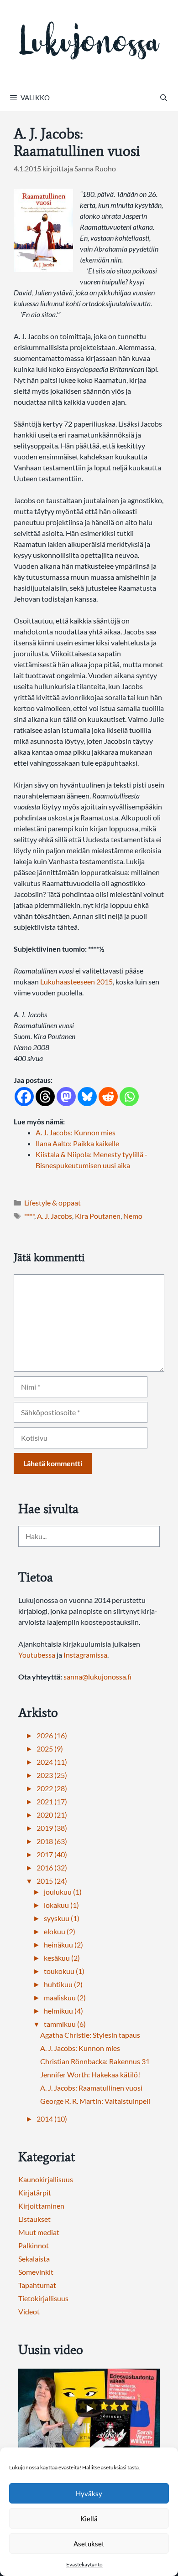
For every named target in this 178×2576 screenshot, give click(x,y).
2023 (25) (52, 1775)
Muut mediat (39, 2232)
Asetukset (89, 2544)
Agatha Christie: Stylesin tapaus (90, 2035)
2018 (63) (52, 1841)
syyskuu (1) (62, 1918)
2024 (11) (52, 1762)
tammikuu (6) (65, 2024)
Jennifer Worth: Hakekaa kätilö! (90, 2074)
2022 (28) (52, 1788)
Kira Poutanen (98, 1216)
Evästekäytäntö (84, 2564)
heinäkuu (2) (63, 1945)
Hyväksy (89, 2494)
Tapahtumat (37, 2285)
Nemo (133, 1216)
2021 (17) (52, 1801)
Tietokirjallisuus (43, 2298)
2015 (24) (52, 1881)
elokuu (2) (60, 1931)
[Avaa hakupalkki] (164, 98)
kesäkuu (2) (62, 1958)
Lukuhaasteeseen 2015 (76, 981)
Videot (29, 2311)
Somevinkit (36, 2272)
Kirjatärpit (35, 2192)
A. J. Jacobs (55, 1216)
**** (29, 1216)
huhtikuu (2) (63, 1984)
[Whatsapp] (129, 1097)
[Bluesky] (87, 1097)
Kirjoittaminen (41, 2206)
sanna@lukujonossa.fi (97, 1677)
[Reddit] (108, 1097)
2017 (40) (52, 1854)
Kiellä (89, 2519)
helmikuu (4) (63, 2011)
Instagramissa (85, 1655)
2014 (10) (52, 2119)
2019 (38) (52, 1828)
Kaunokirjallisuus (46, 2179)
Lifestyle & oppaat (52, 1203)
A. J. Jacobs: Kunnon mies (80, 2048)
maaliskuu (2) (65, 1997)
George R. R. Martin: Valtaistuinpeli (95, 2101)
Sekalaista (34, 2259)
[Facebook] (24, 1097)
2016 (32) (52, 1868)
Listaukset (34, 2219)
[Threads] (45, 1097)
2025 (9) (50, 1749)
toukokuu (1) (64, 1971)
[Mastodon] (66, 1097)
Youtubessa (37, 1655)
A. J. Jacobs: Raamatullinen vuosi (91, 2088)
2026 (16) (52, 1735)
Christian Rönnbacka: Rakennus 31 (95, 2061)
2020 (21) (52, 1815)
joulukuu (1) (63, 1892)
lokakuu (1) (61, 1905)
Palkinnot (34, 2245)
